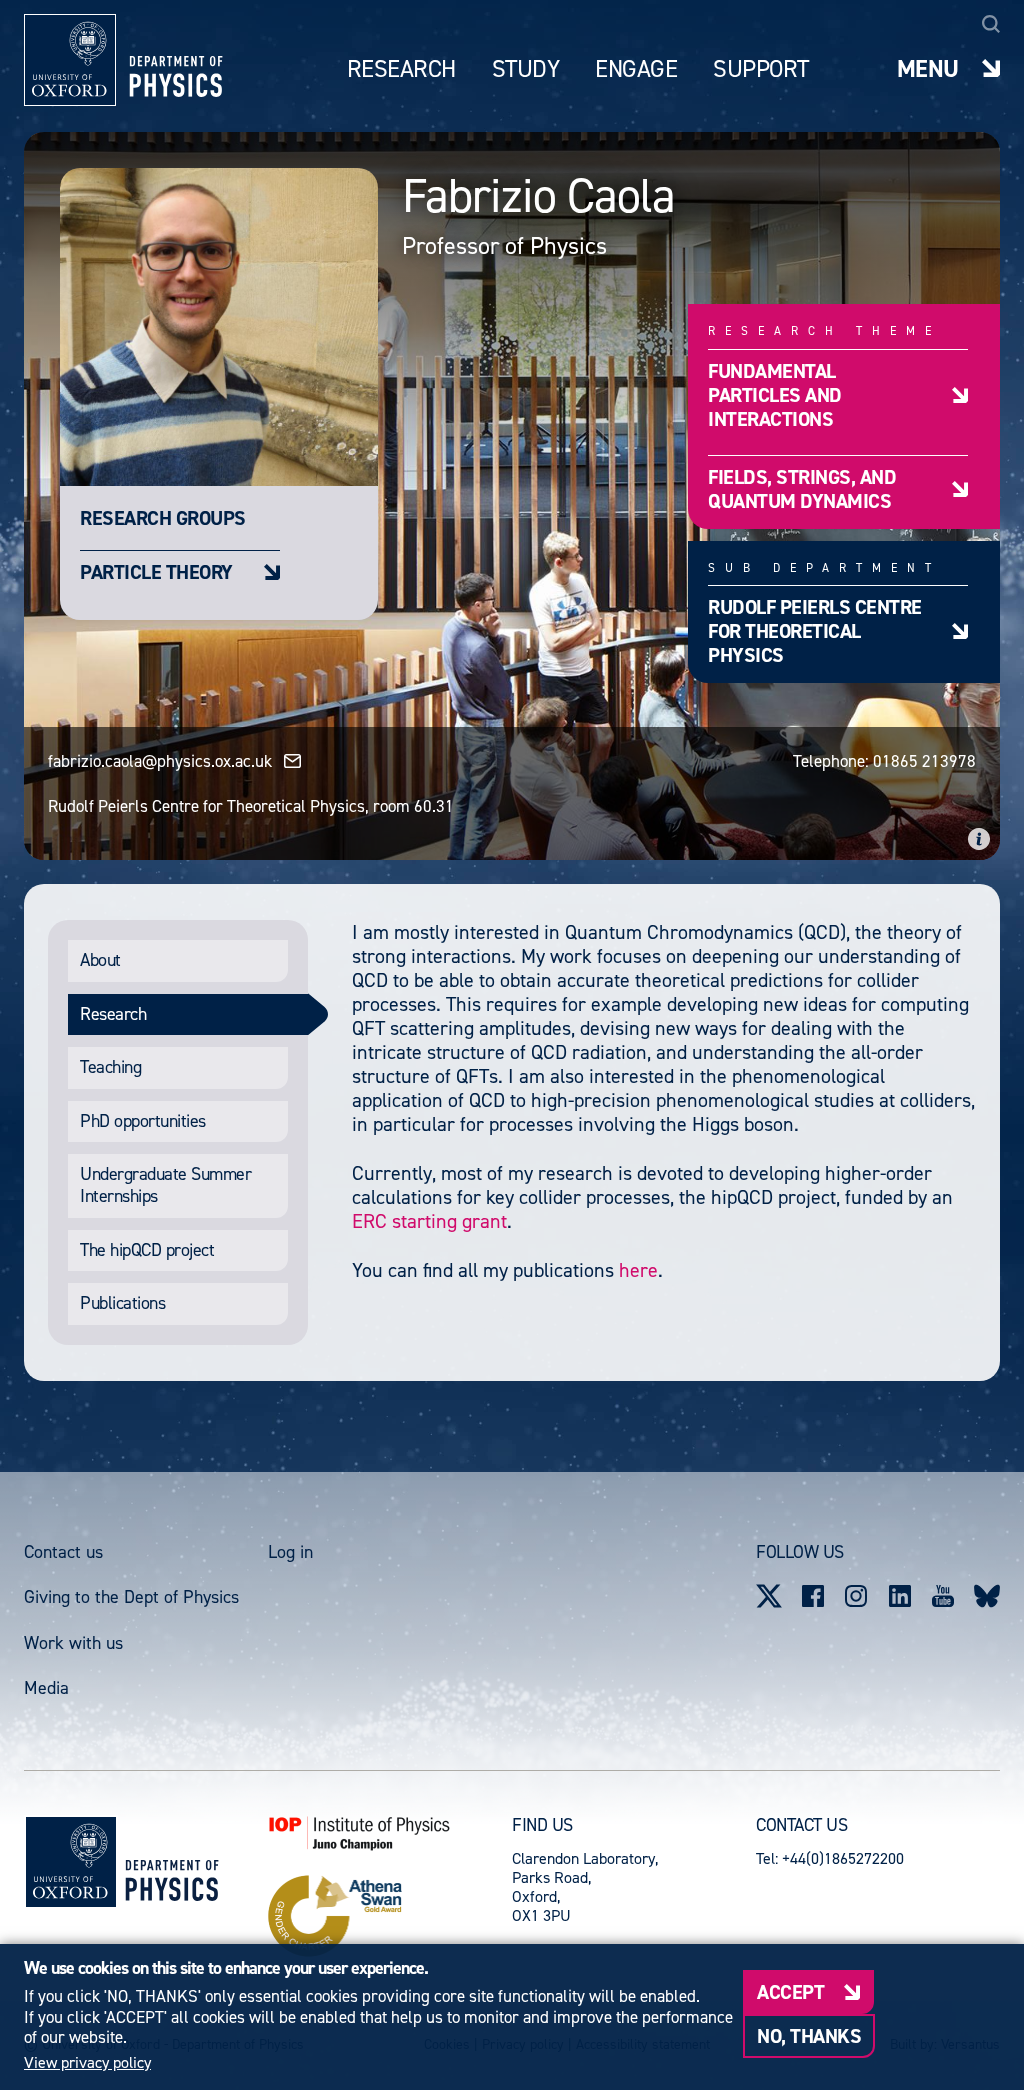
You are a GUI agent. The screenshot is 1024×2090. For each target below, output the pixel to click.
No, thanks (809, 2036)
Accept (790, 1992)
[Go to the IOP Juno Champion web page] (390, 1833)
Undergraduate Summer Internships (165, 1185)
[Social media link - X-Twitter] (769, 1596)
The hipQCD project (147, 1250)
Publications (122, 1303)
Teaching (110, 1067)
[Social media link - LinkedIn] (900, 1596)
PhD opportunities (143, 1121)
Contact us (63, 1552)
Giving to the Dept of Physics (131, 1597)
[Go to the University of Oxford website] (71, 1862)
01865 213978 (924, 761)
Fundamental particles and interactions (775, 394)
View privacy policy (87, 2063)
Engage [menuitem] (636, 69)
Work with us (73, 1643)
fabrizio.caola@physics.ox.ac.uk (160, 761)
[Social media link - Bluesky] (987, 1596)
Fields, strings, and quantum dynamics (802, 488)
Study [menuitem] (526, 69)
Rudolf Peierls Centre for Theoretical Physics (815, 630)
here (638, 1270)
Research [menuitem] (401, 69)
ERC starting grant (429, 1221)
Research (113, 1014)
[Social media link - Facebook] (813, 1596)
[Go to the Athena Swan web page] (390, 1916)
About (100, 960)
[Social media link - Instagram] (856, 1596)
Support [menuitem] (761, 69)
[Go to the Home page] (171, 1862)
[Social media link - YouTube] (944, 1596)
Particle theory (156, 571)
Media (46, 1688)
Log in (290, 1552)
